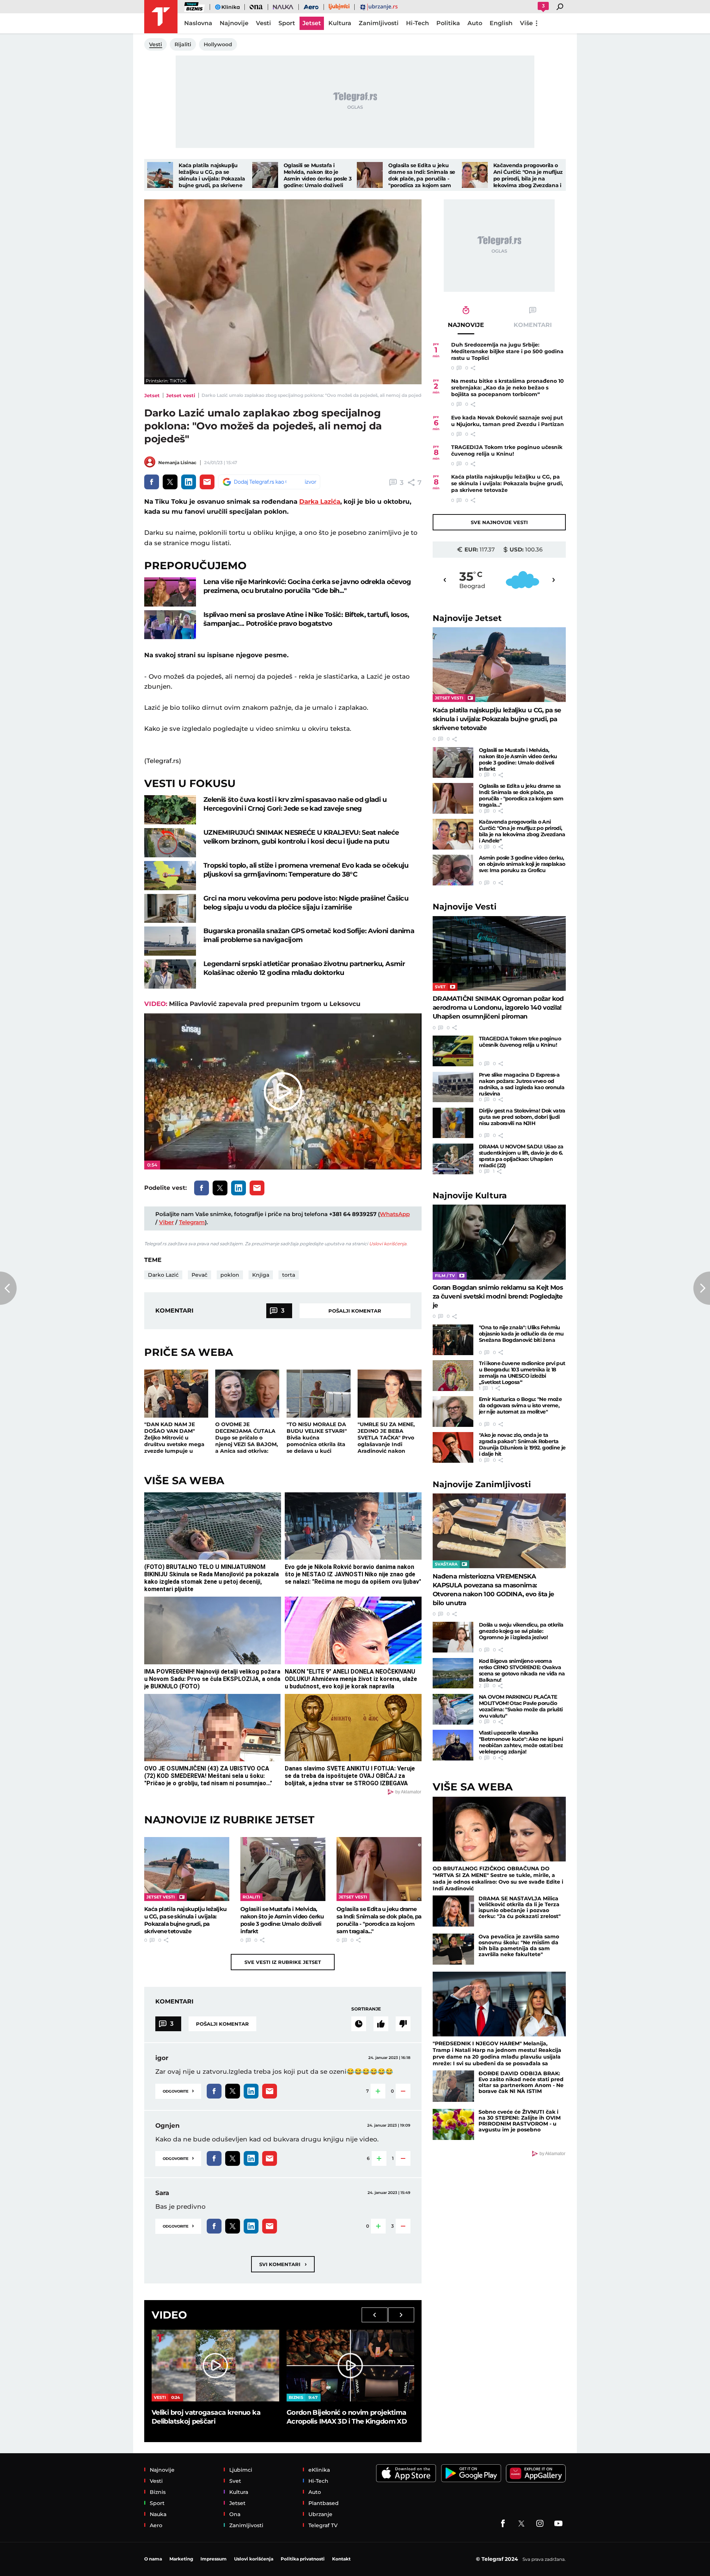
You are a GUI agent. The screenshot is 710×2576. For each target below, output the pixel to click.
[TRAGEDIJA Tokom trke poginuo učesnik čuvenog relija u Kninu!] (453, 1051)
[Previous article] (8, 1288)
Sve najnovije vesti (499, 522)
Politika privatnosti (303, 2559)
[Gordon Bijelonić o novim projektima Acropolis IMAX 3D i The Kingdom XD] (350, 2366)
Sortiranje (366, 2009)
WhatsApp (395, 1214)
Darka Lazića (320, 502)
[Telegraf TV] (558, 2523)
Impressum (214, 2559)
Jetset (152, 395)
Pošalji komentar (355, 1311)
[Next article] (702, 1288)
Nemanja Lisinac (177, 462)
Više (526, 23)
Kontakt (341, 2559)
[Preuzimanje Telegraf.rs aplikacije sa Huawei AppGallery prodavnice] (536, 2473)
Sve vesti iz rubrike (283, 1962)
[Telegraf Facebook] (503, 2523)
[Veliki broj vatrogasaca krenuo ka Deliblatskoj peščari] (215, 2366)
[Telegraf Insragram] (540, 2523)
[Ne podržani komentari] (403, 2024)
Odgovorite (178, 2091)
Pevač (200, 1275)
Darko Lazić (163, 1275)
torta (289, 1275)
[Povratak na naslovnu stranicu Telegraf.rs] (161, 17)
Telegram (192, 1222)
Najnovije (467, 618)
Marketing (181, 2559)
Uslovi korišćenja (388, 1244)
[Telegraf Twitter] (521, 2523)
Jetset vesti (181, 395)
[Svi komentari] (359, 2024)
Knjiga (261, 1275)
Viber (166, 1222)
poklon (230, 1275)
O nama (153, 2559)
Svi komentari (283, 2264)
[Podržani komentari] (381, 2024)
